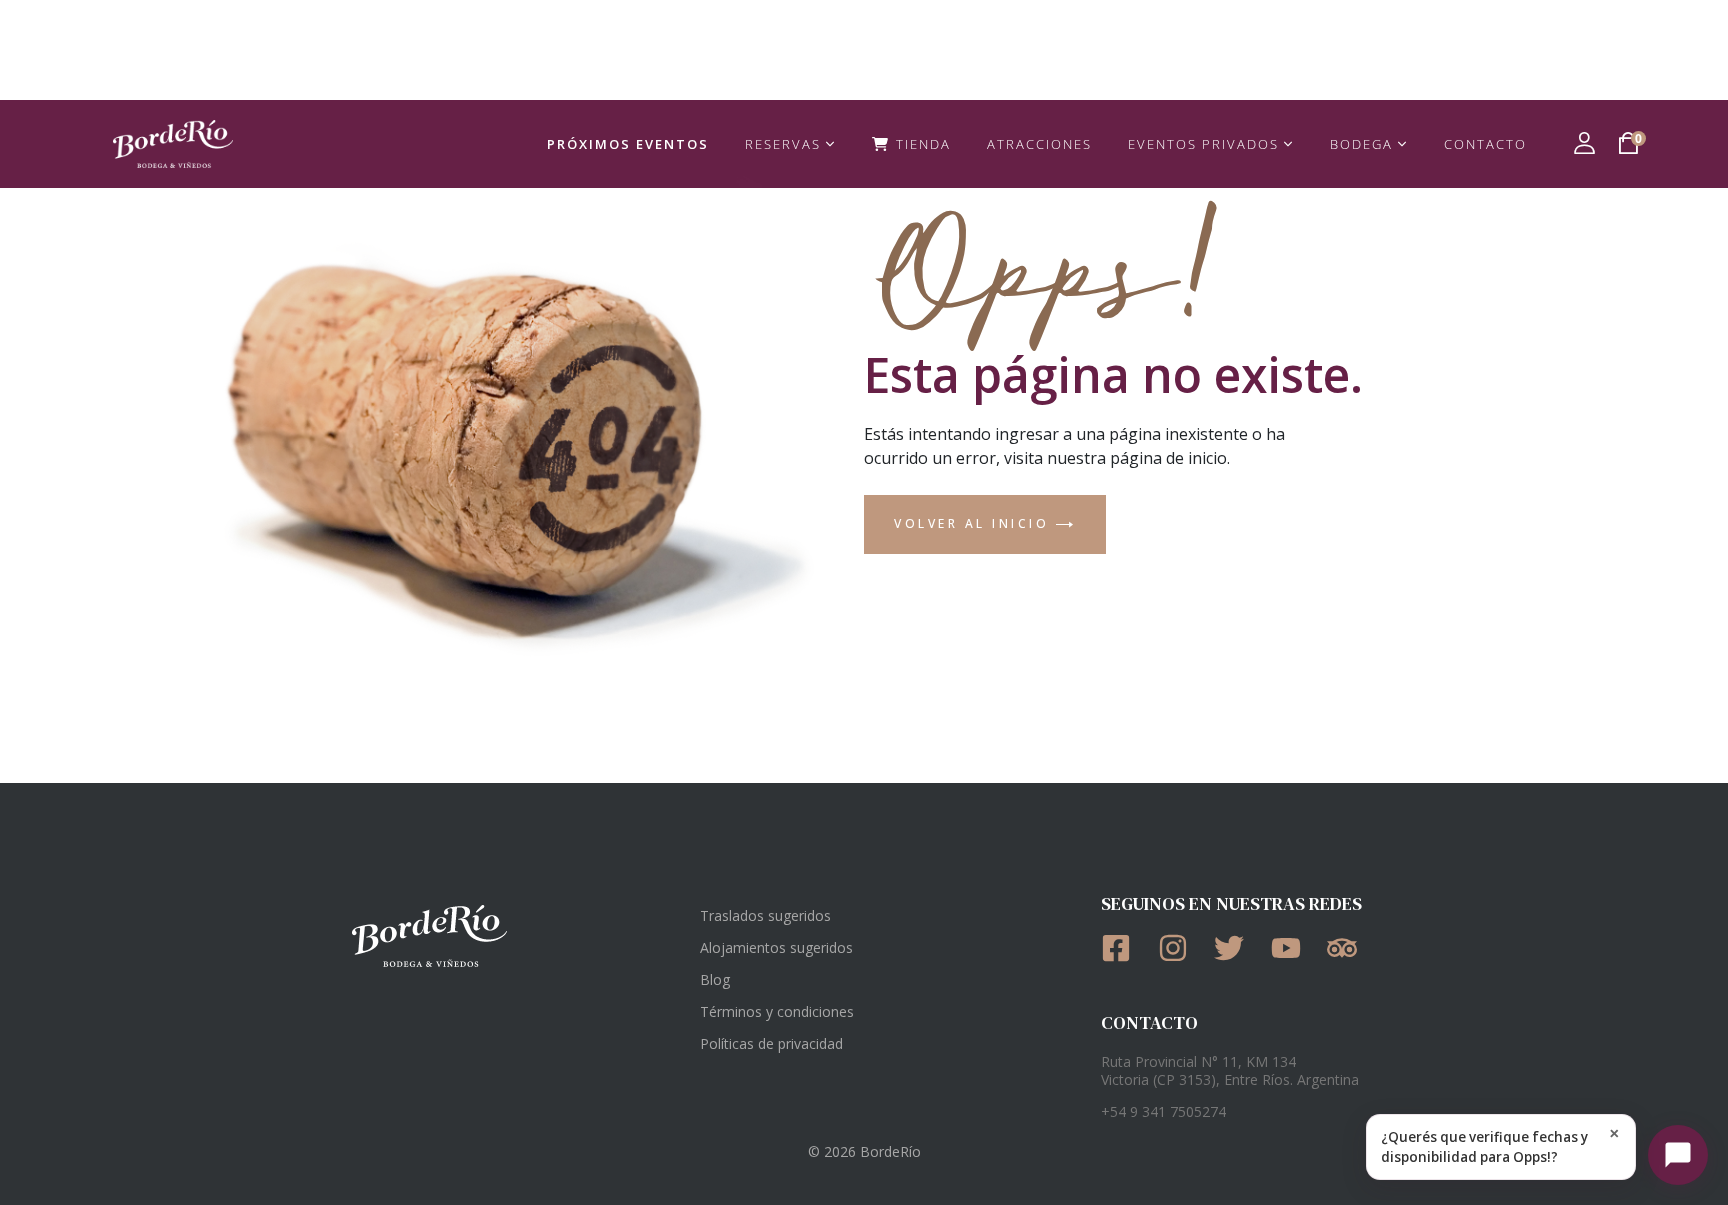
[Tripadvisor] (1348, 948)
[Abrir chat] (1678, 1155)
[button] (1501, 1147)
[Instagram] (1179, 948)
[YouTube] (1292, 948)
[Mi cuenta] (1584, 142)
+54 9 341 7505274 (1163, 1111)
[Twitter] (1235, 948)
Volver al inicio (975, 523)
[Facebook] (1122, 948)
